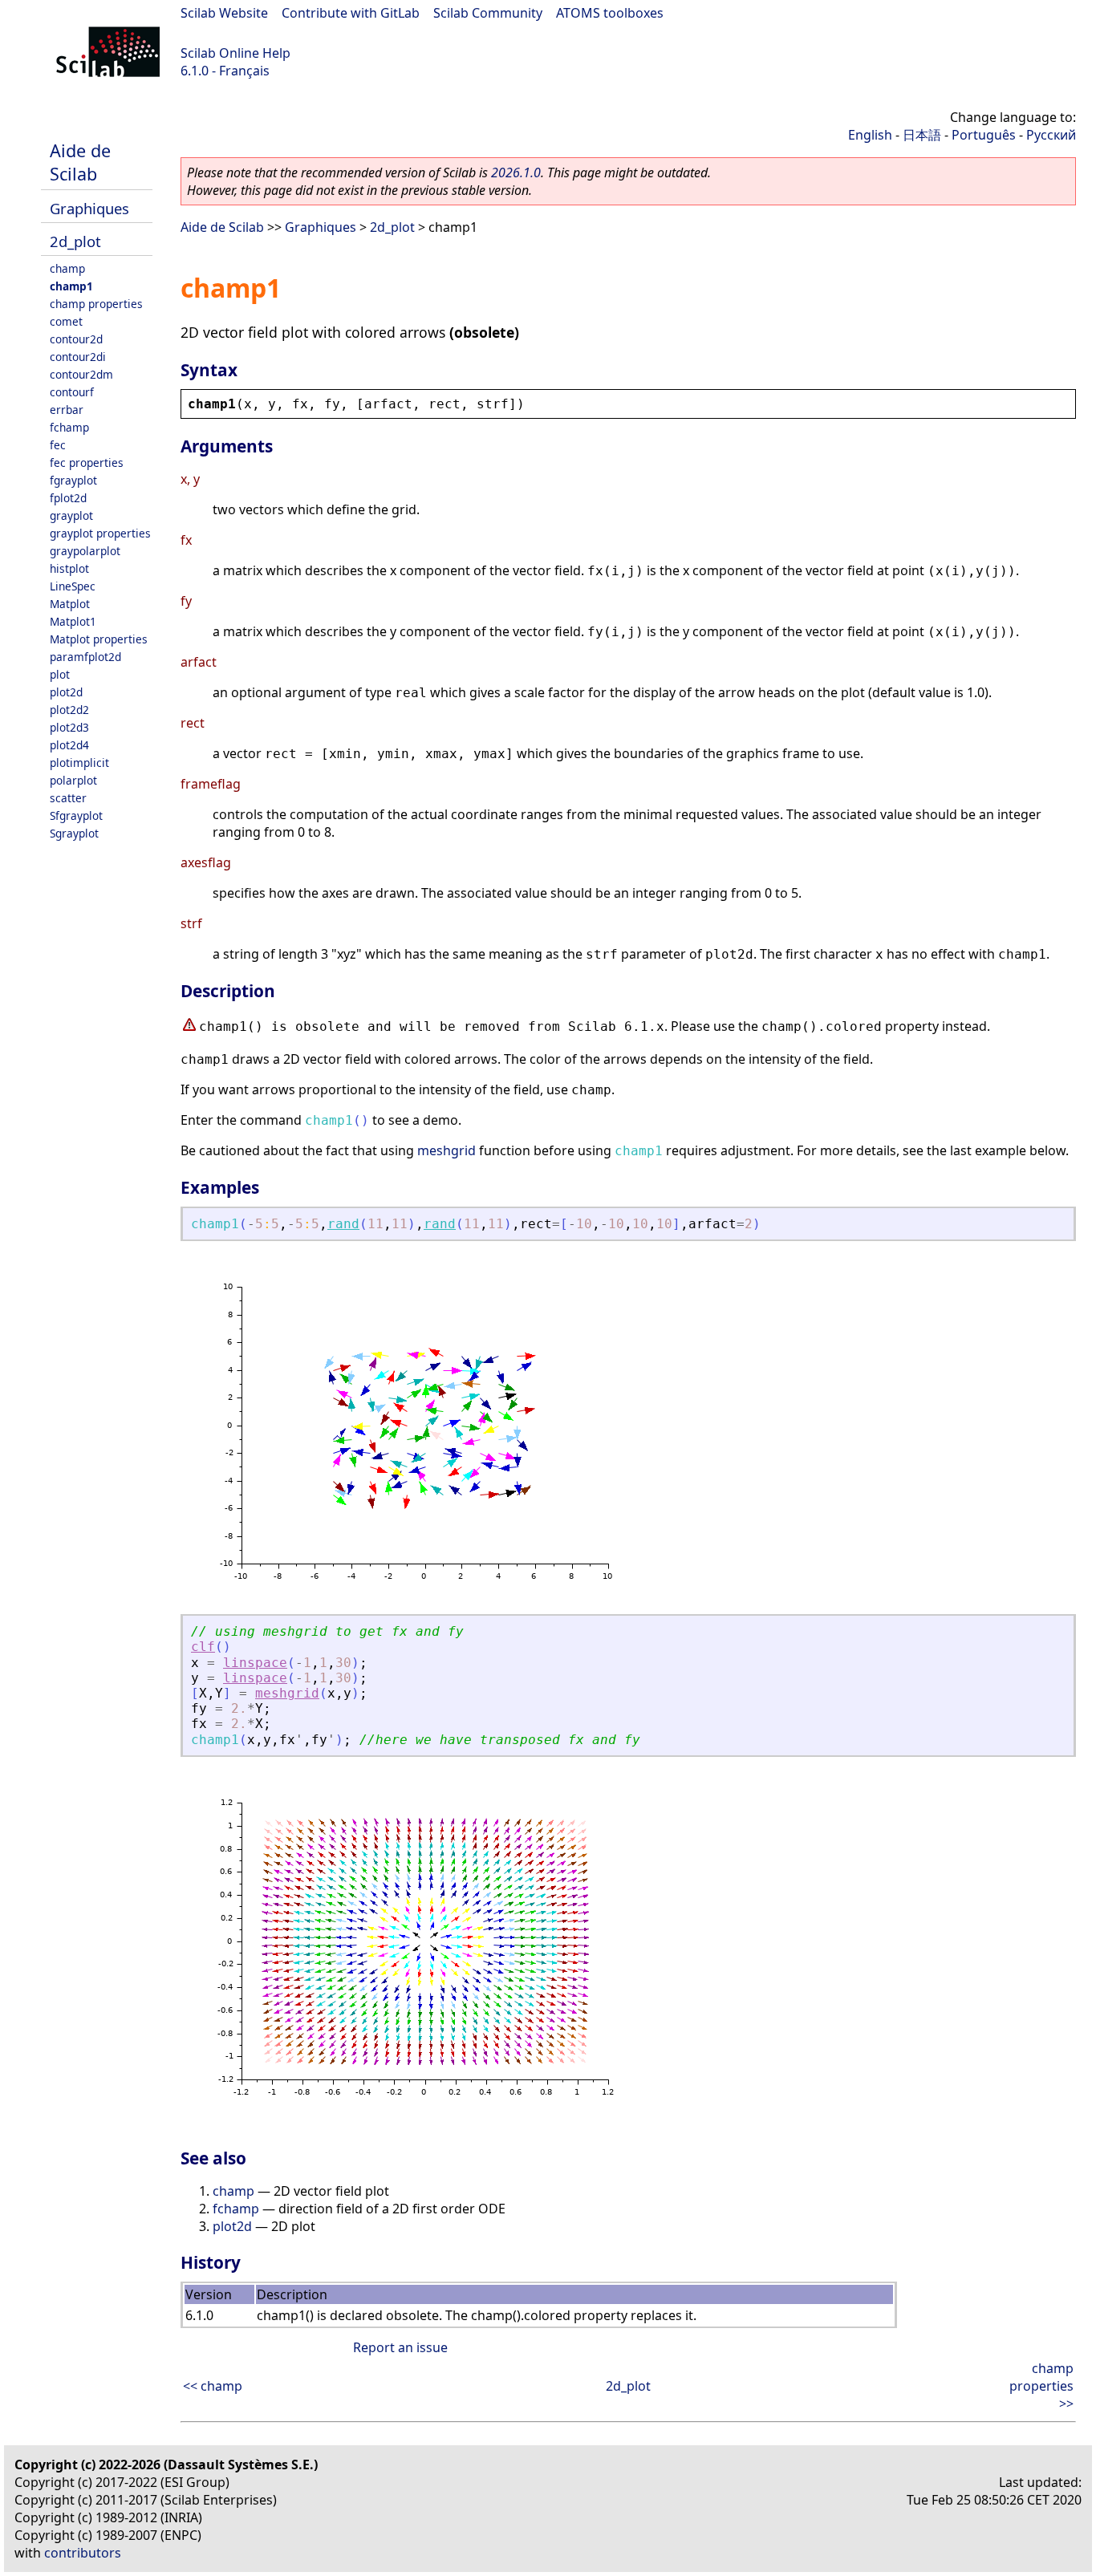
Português (984, 135)
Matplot (70, 604)
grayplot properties (100, 533)
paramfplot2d (85, 657)
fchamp (69, 427)
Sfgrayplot (76, 815)
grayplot (71, 515)
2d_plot (75, 241)
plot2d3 (69, 727)
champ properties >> (1041, 2386)
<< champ (213, 2386)
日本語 (922, 135)
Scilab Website (224, 13)
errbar (67, 410)
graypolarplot (85, 551)
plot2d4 (69, 745)
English (870, 135)
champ (67, 268)
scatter (68, 798)
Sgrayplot (74, 833)
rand (343, 1224)
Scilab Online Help (235, 53)
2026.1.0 (516, 172)
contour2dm (81, 374)
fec (58, 445)
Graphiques (89, 208)
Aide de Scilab (80, 162)
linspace (255, 1663)
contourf (72, 392)
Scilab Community (488, 13)
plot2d (66, 692)
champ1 (71, 286)
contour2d (76, 339)
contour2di (78, 357)
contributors (83, 2553)
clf (203, 1647)
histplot (69, 568)
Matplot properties (99, 639)
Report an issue (400, 2347)
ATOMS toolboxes (610, 13)
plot (60, 674)
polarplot (73, 780)
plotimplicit (79, 763)
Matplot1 (73, 621)
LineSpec (73, 586)
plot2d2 (69, 710)
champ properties (96, 304)
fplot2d (68, 498)
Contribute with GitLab (351, 13)
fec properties (87, 462)
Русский (1051, 135)
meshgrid (447, 1150)
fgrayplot (73, 480)
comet (66, 321)
